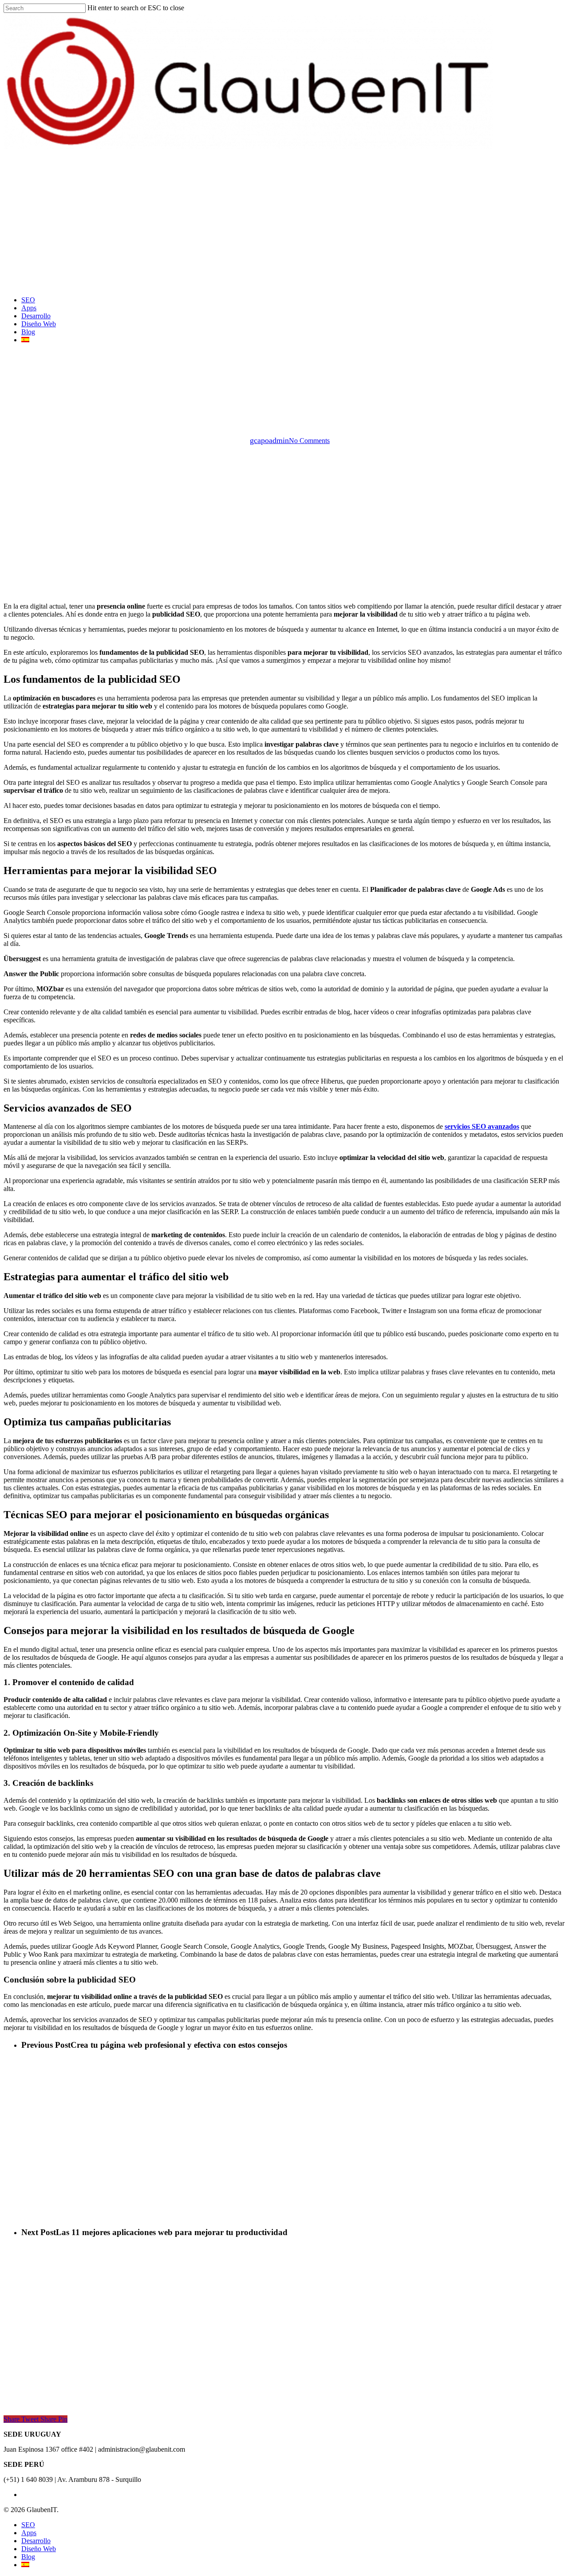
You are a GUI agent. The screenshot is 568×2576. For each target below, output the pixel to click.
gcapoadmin (269, 440)
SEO (28, 2525)
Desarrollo (284, 394)
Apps (29, 2533)
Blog (28, 2557)
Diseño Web (39, 2549)
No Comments (309, 441)
